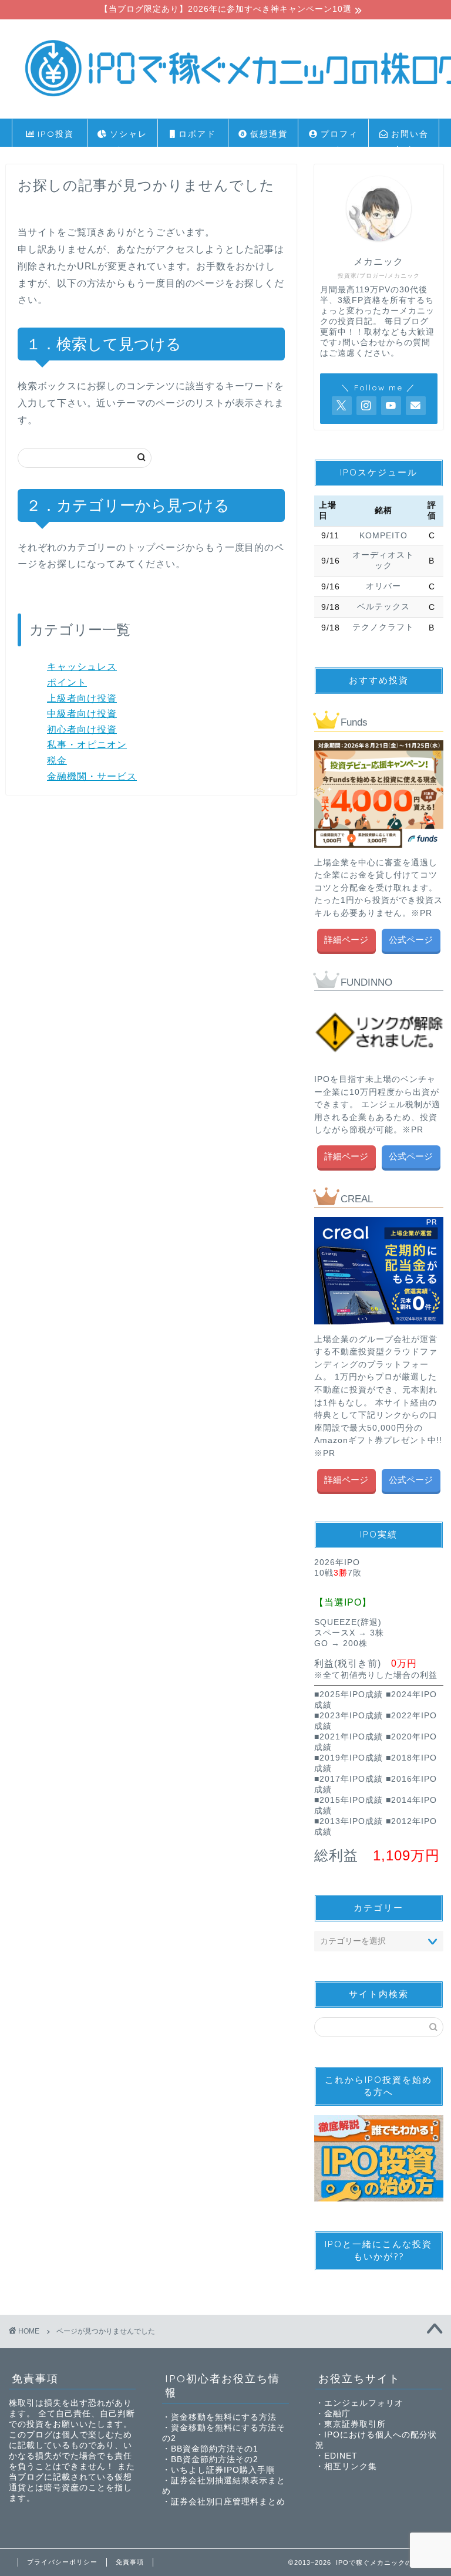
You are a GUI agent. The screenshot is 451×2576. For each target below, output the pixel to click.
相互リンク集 (351, 2467)
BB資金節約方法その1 (215, 2449)
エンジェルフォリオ (364, 2403)
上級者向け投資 (82, 698)
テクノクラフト (383, 627)
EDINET (341, 2456)
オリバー (383, 586)
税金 (57, 761)
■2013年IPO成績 (349, 1821)
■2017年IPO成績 (349, 1779)
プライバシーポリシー (62, 2562)
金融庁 (337, 2414)
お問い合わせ (408, 138)
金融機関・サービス (92, 776)
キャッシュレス (82, 667)
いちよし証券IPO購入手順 (223, 2470)
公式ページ (411, 940)
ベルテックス (383, 607)
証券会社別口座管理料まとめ (228, 2502)
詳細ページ (347, 940)
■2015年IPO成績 (349, 1800)
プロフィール (338, 138)
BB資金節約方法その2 (215, 2459)
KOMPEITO (383, 536)
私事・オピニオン (87, 745)
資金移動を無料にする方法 (224, 2417)
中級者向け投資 (82, 714)
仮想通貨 (267, 134)
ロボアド (196, 134)
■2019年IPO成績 (349, 1758)
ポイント (67, 682)
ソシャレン (127, 138)
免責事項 (130, 2562)
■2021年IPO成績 (349, 1737)
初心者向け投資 (82, 729)
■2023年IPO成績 (349, 1716)
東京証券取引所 (355, 2424)
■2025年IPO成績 (349, 1695)
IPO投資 (54, 134)
